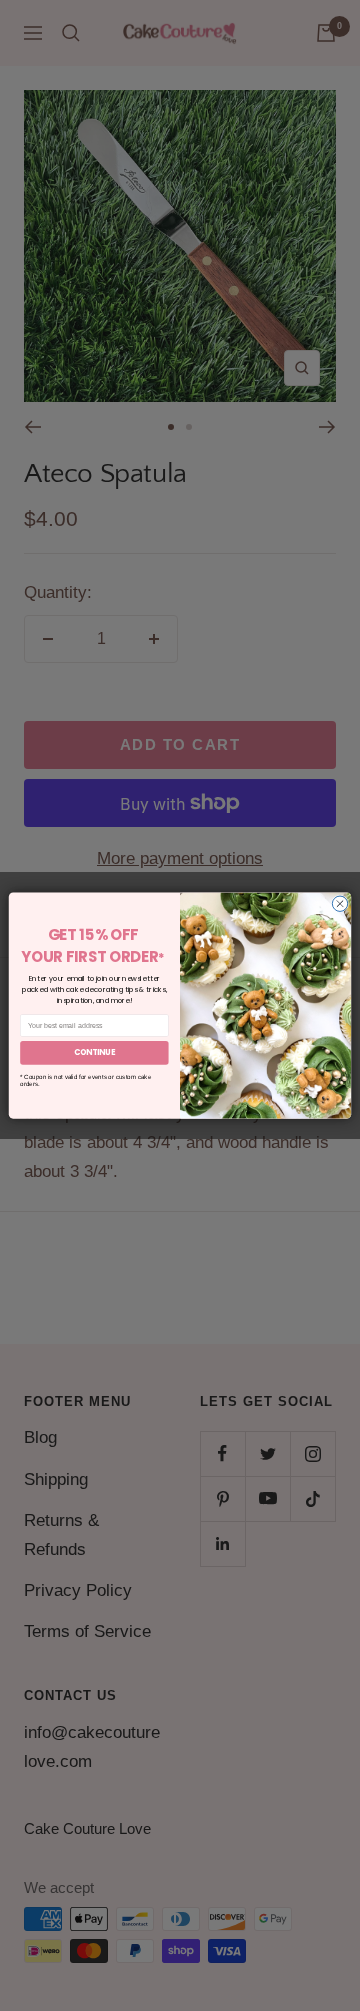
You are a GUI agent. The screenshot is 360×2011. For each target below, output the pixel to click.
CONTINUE (95, 1052)
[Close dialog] (339, 903)
